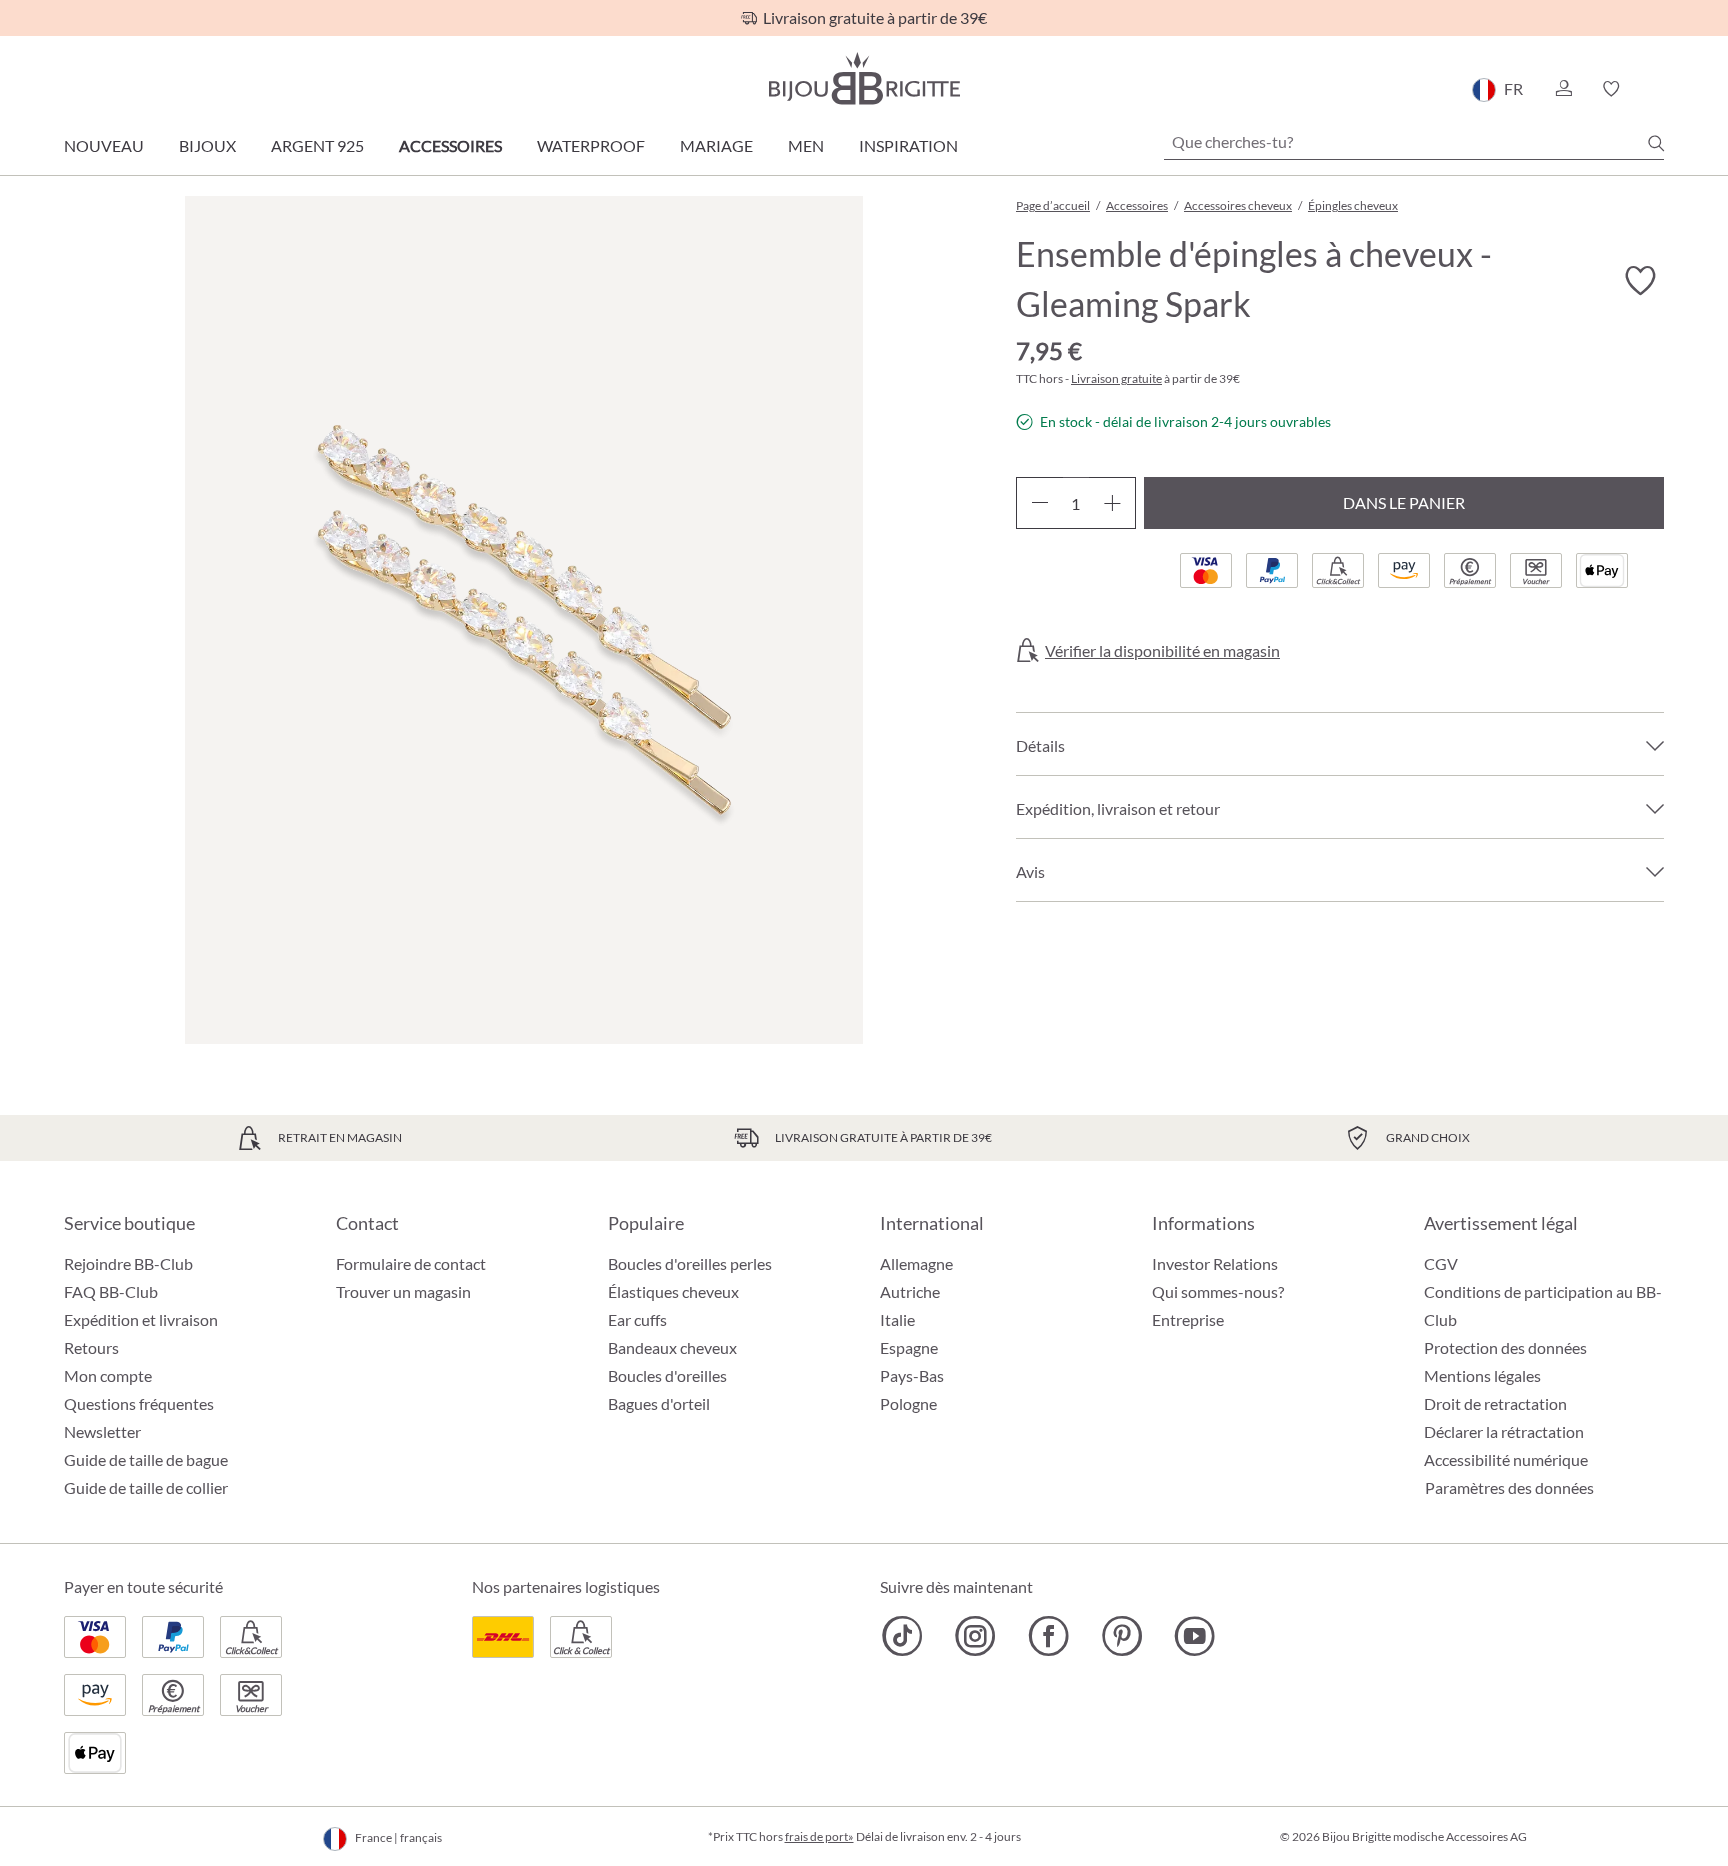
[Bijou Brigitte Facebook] (1048, 1636)
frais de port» (819, 1836)
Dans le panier (1404, 502)
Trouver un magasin (403, 1291)
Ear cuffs (637, 1319)
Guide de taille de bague (146, 1459)
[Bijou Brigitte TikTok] (902, 1636)
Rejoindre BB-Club (128, 1263)
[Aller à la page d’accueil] (864, 78)
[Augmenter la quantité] (1112, 503)
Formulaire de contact (411, 1263)
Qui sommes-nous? (1218, 1291)
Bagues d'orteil (659, 1403)
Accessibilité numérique (1506, 1459)
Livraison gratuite (1116, 378)
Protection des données (1505, 1347)
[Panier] (1657, 89)
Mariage (716, 145)
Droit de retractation (1495, 1403)
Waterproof (591, 145)
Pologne (908, 1403)
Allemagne (916, 1263)
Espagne (909, 1347)
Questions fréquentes (139, 1403)
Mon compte (108, 1375)
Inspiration (908, 145)
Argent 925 (317, 145)
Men (806, 145)
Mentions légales (1482, 1375)
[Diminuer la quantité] (1039, 503)
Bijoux (207, 145)
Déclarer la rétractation (1504, 1431)
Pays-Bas (912, 1375)
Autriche (910, 1291)
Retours (91, 1347)
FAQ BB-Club (111, 1291)
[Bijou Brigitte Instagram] (975, 1636)
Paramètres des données (1509, 1488)
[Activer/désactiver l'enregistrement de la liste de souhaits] (1640, 281)
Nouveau (104, 145)
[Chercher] (1656, 143)
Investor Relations (1215, 1263)
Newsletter (102, 1431)
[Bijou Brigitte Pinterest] (1121, 1636)
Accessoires (450, 145)
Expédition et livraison (141, 1319)
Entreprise (1188, 1319)
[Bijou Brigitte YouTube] (1194, 1636)
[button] (1563, 89)
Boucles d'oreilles (667, 1375)
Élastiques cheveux (673, 1291)
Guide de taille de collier (146, 1487)
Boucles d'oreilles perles (690, 1263)
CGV (1441, 1263)
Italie (897, 1319)
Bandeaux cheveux (672, 1347)
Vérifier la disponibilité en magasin (1162, 651)
